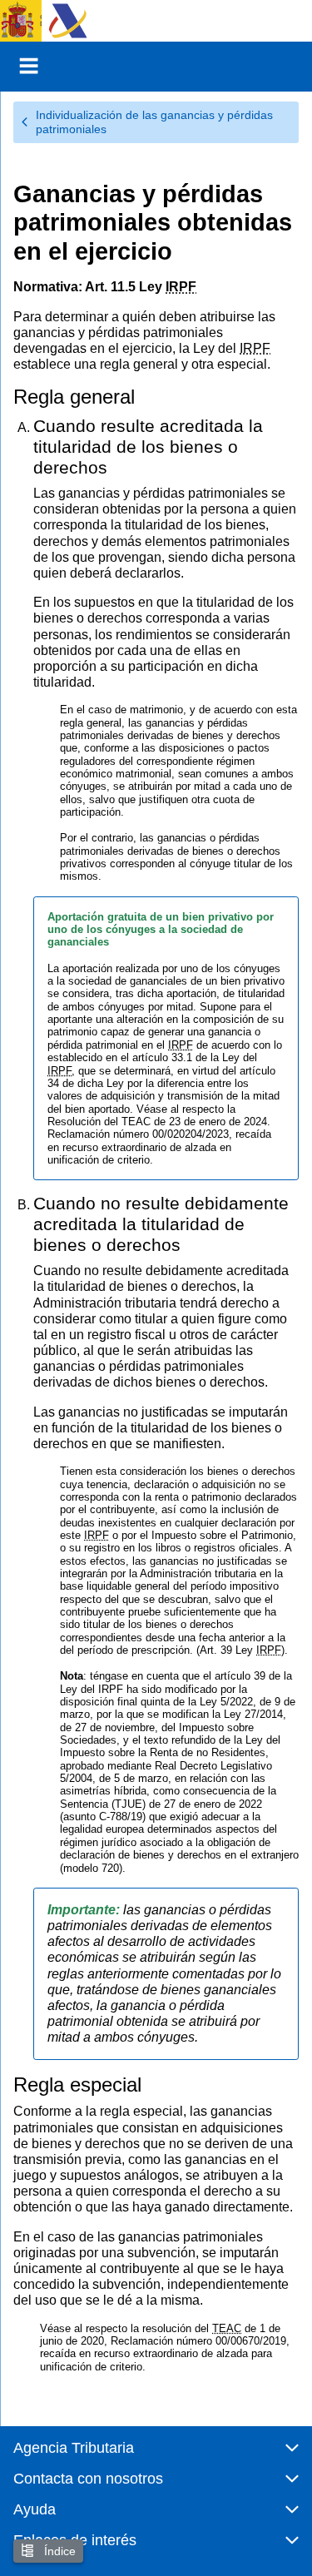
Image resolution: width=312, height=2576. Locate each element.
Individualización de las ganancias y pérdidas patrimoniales (154, 122)
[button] (156, 2455)
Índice (58, 2551)
